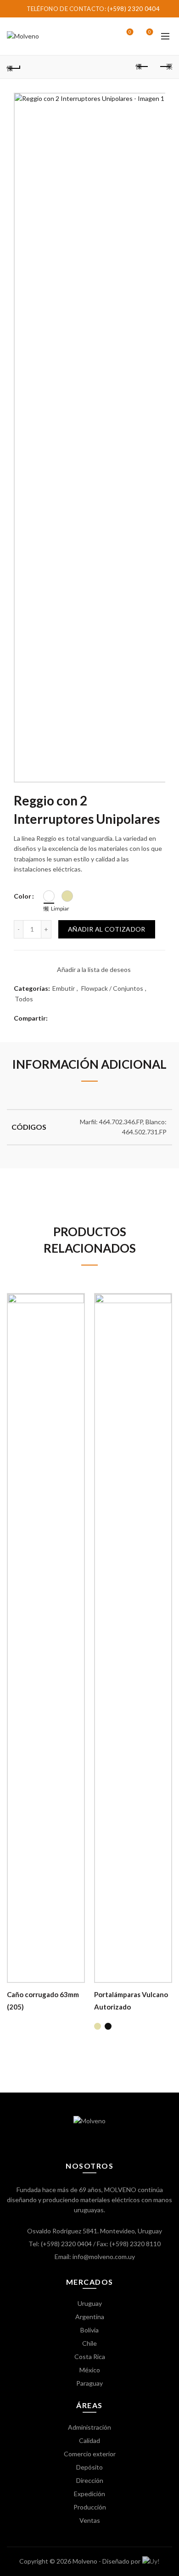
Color (22, 896)
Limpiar (60, 908)
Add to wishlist (77, 1301)
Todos (24, 999)
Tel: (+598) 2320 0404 (60, 2244)
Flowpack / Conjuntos (112, 988)
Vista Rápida (77, 1333)
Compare (77, 1317)
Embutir (64, 988)
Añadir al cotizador (107, 929)
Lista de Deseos (130, 32)
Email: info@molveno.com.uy (95, 2257)
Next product (165, 67)
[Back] (14, 67)
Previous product (142, 67)
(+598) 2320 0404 (134, 9)
